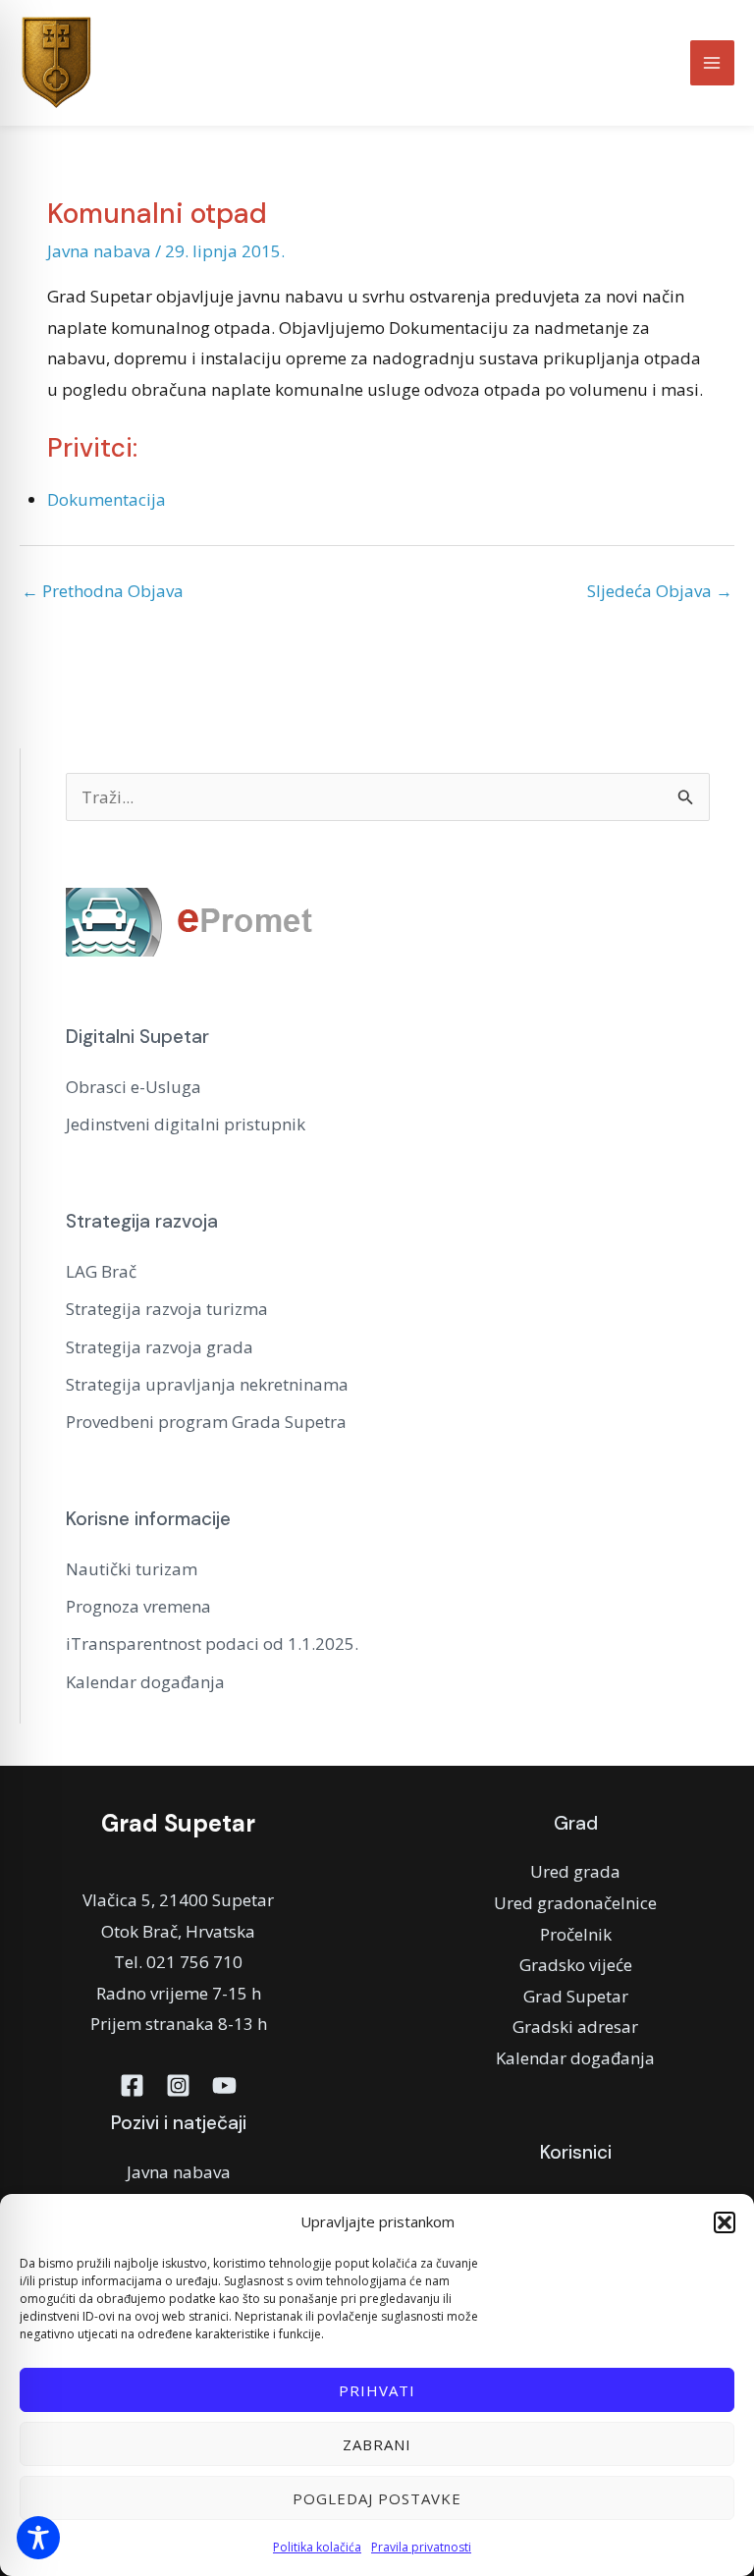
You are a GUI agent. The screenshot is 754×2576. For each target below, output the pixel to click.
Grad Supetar (576, 1996)
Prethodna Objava (103, 591)
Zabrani (377, 2444)
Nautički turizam (132, 1569)
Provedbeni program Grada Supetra (206, 1422)
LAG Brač (101, 1271)
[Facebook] (132, 2085)
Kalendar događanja (145, 1682)
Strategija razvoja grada (160, 1347)
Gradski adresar (575, 2027)
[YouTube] (224, 2085)
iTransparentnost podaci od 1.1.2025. (212, 1644)
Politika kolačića (317, 2547)
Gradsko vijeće (576, 1965)
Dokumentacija (107, 499)
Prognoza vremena (138, 1606)
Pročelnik (576, 1934)
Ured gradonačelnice (575, 1903)
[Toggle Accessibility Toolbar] (38, 2538)
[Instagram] (178, 2085)
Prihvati (377, 2390)
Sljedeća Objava (660, 591)
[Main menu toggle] (713, 63)
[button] (725, 2222)
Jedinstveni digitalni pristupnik (186, 1124)
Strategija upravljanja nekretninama (207, 1384)
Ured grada (575, 1871)
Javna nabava (99, 251)
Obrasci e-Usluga (134, 1087)
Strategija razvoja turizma (167, 1309)
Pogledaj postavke (377, 2498)
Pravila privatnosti (421, 2547)
